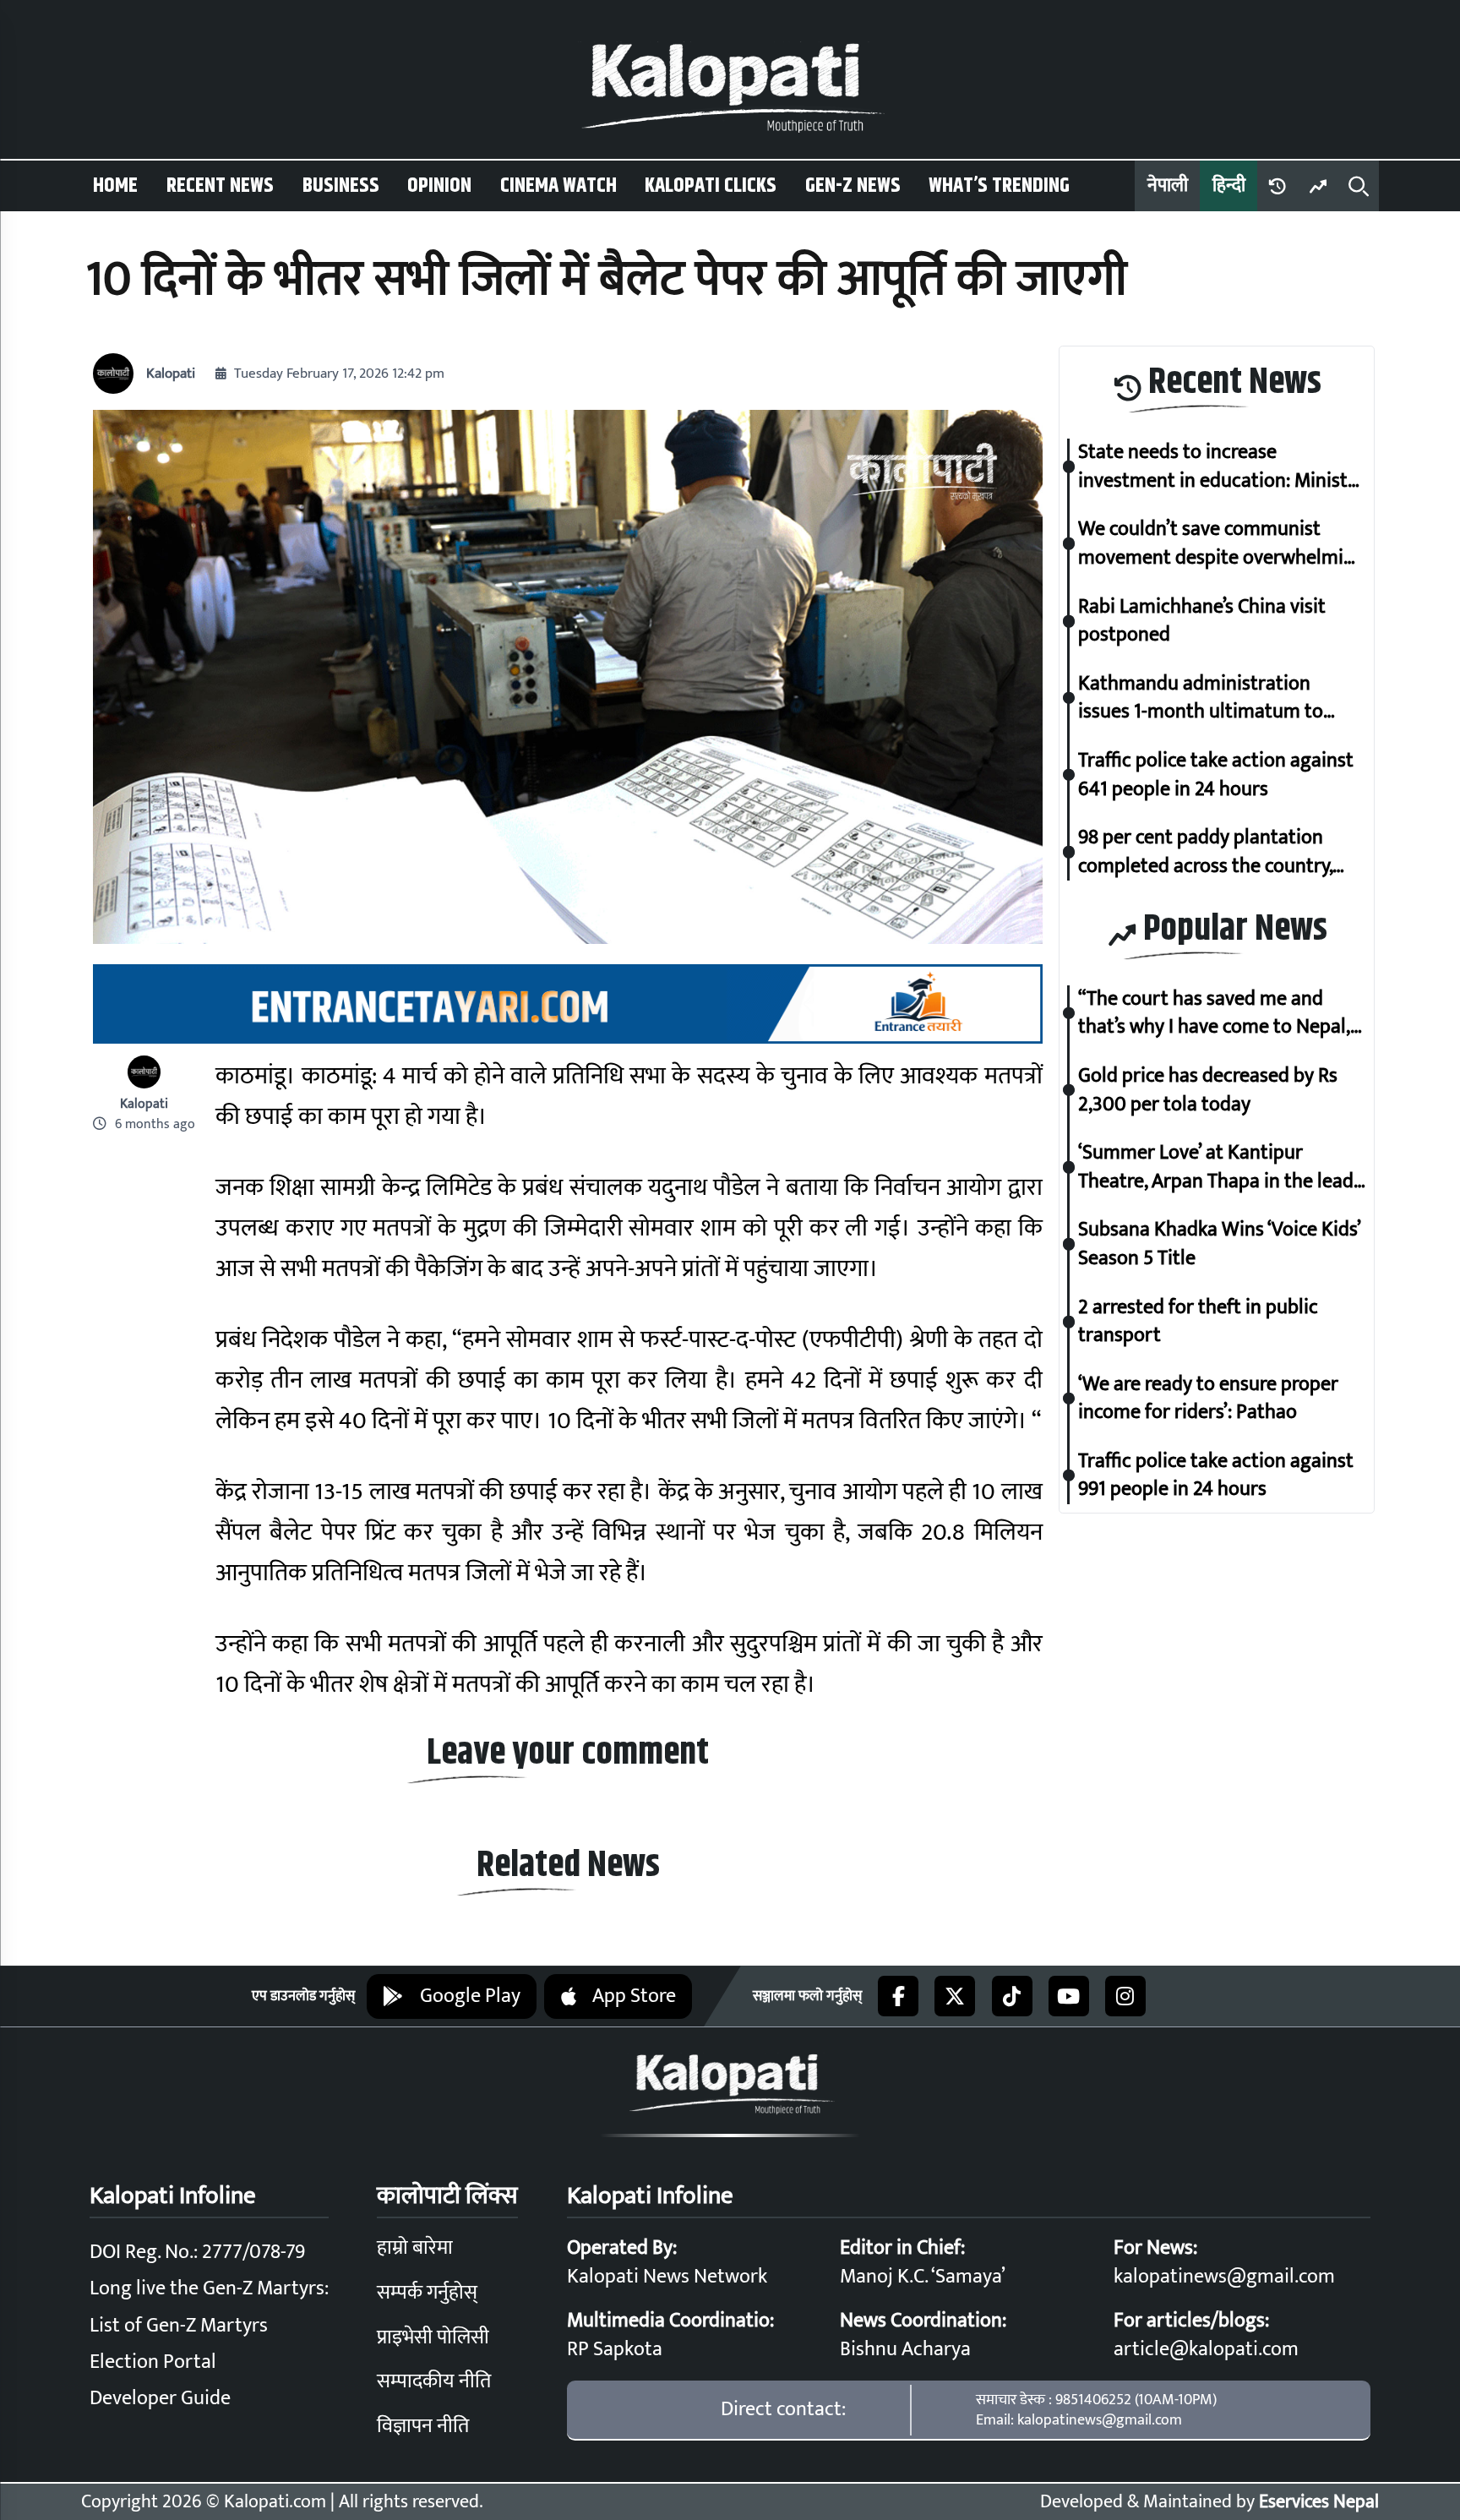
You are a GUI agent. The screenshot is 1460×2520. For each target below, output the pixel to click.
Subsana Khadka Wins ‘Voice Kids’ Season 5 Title (1219, 1244)
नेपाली (1168, 185)
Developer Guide (160, 2398)
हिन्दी (1229, 185)
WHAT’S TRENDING (999, 186)
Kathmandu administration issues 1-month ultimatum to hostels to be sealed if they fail (1207, 698)
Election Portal (153, 2362)
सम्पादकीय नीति (434, 2381)
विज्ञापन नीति (423, 2426)
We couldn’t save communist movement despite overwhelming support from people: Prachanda (1222, 544)
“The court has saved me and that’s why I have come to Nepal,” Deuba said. (1218, 1013)
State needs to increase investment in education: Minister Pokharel (1222, 467)
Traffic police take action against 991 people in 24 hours (1216, 1475)
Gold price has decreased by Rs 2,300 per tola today (1208, 1090)
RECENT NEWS (220, 186)
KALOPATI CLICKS (711, 186)
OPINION (439, 186)
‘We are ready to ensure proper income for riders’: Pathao (1208, 1398)
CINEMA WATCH (558, 186)
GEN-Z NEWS (853, 186)
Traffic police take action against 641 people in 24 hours (1216, 775)
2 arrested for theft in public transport (1198, 1321)
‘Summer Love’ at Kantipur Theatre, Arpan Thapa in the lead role (1216, 1167)
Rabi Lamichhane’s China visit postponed (1202, 621)
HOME (115, 186)
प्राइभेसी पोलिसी (433, 2337)
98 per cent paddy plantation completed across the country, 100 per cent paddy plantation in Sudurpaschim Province (1216, 852)
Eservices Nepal (1319, 2502)
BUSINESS (341, 186)
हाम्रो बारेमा (415, 2248)
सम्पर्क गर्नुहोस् (427, 2293)
